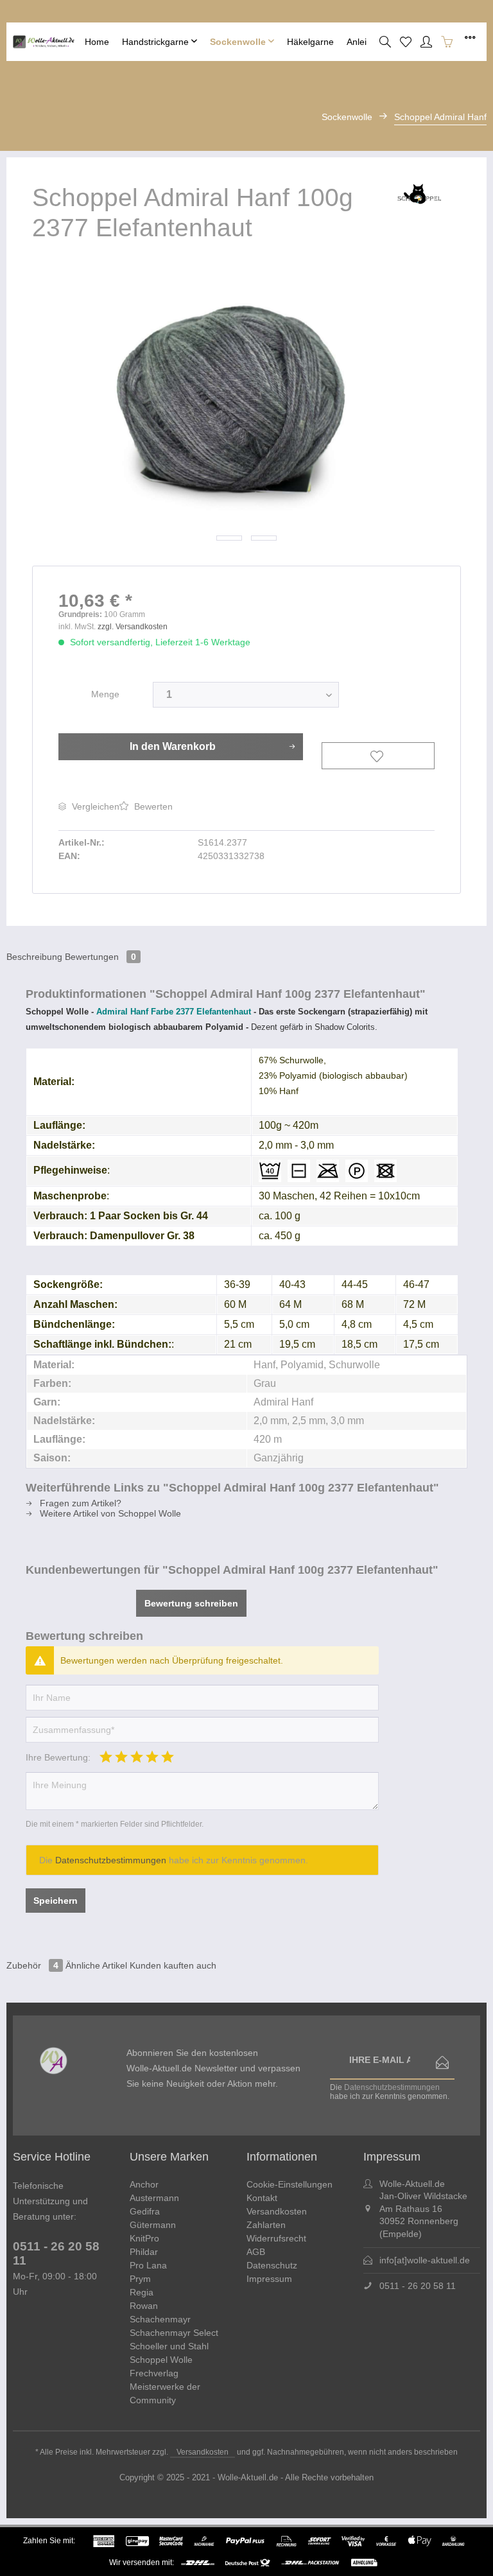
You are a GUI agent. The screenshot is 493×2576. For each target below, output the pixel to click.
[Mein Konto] (426, 42)
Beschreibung (34, 957)
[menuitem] (97, 42)
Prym (140, 2279)
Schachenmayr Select (174, 2333)
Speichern (56, 1901)
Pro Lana (148, 2265)
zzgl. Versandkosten (133, 627)
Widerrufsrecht (276, 2238)
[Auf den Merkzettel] (378, 756)
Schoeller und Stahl (169, 2346)
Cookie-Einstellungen (290, 2184)
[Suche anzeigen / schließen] (385, 42)
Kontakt (262, 2198)
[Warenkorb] (447, 42)
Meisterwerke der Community (165, 2393)
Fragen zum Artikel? (79, 1503)
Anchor (144, 2184)
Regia (142, 2292)
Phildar (144, 2252)
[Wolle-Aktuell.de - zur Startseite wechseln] (46, 42)
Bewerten (152, 806)
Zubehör (32, 1965)
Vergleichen (94, 806)
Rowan (144, 2306)
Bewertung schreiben (191, 1603)
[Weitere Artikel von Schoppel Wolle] (418, 205)
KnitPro (144, 2238)
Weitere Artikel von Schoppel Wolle (109, 1513)
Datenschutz (272, 2265)
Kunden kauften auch (173, 1965)
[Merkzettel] (406, 42)
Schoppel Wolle (161, 2360)
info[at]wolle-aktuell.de (425, 2260)
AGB (256, 2252)
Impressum (269, 2279)
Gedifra (145, 2211)
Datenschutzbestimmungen (111, 1860)
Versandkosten (277, 2211)
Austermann (154, 2198)
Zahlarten (266, 2225)
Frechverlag (154, 2373)
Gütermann (153, 2225)
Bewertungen (100, 957)
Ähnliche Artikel (96, 1965)
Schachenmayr (160, 2319)
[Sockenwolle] (242, 42)
